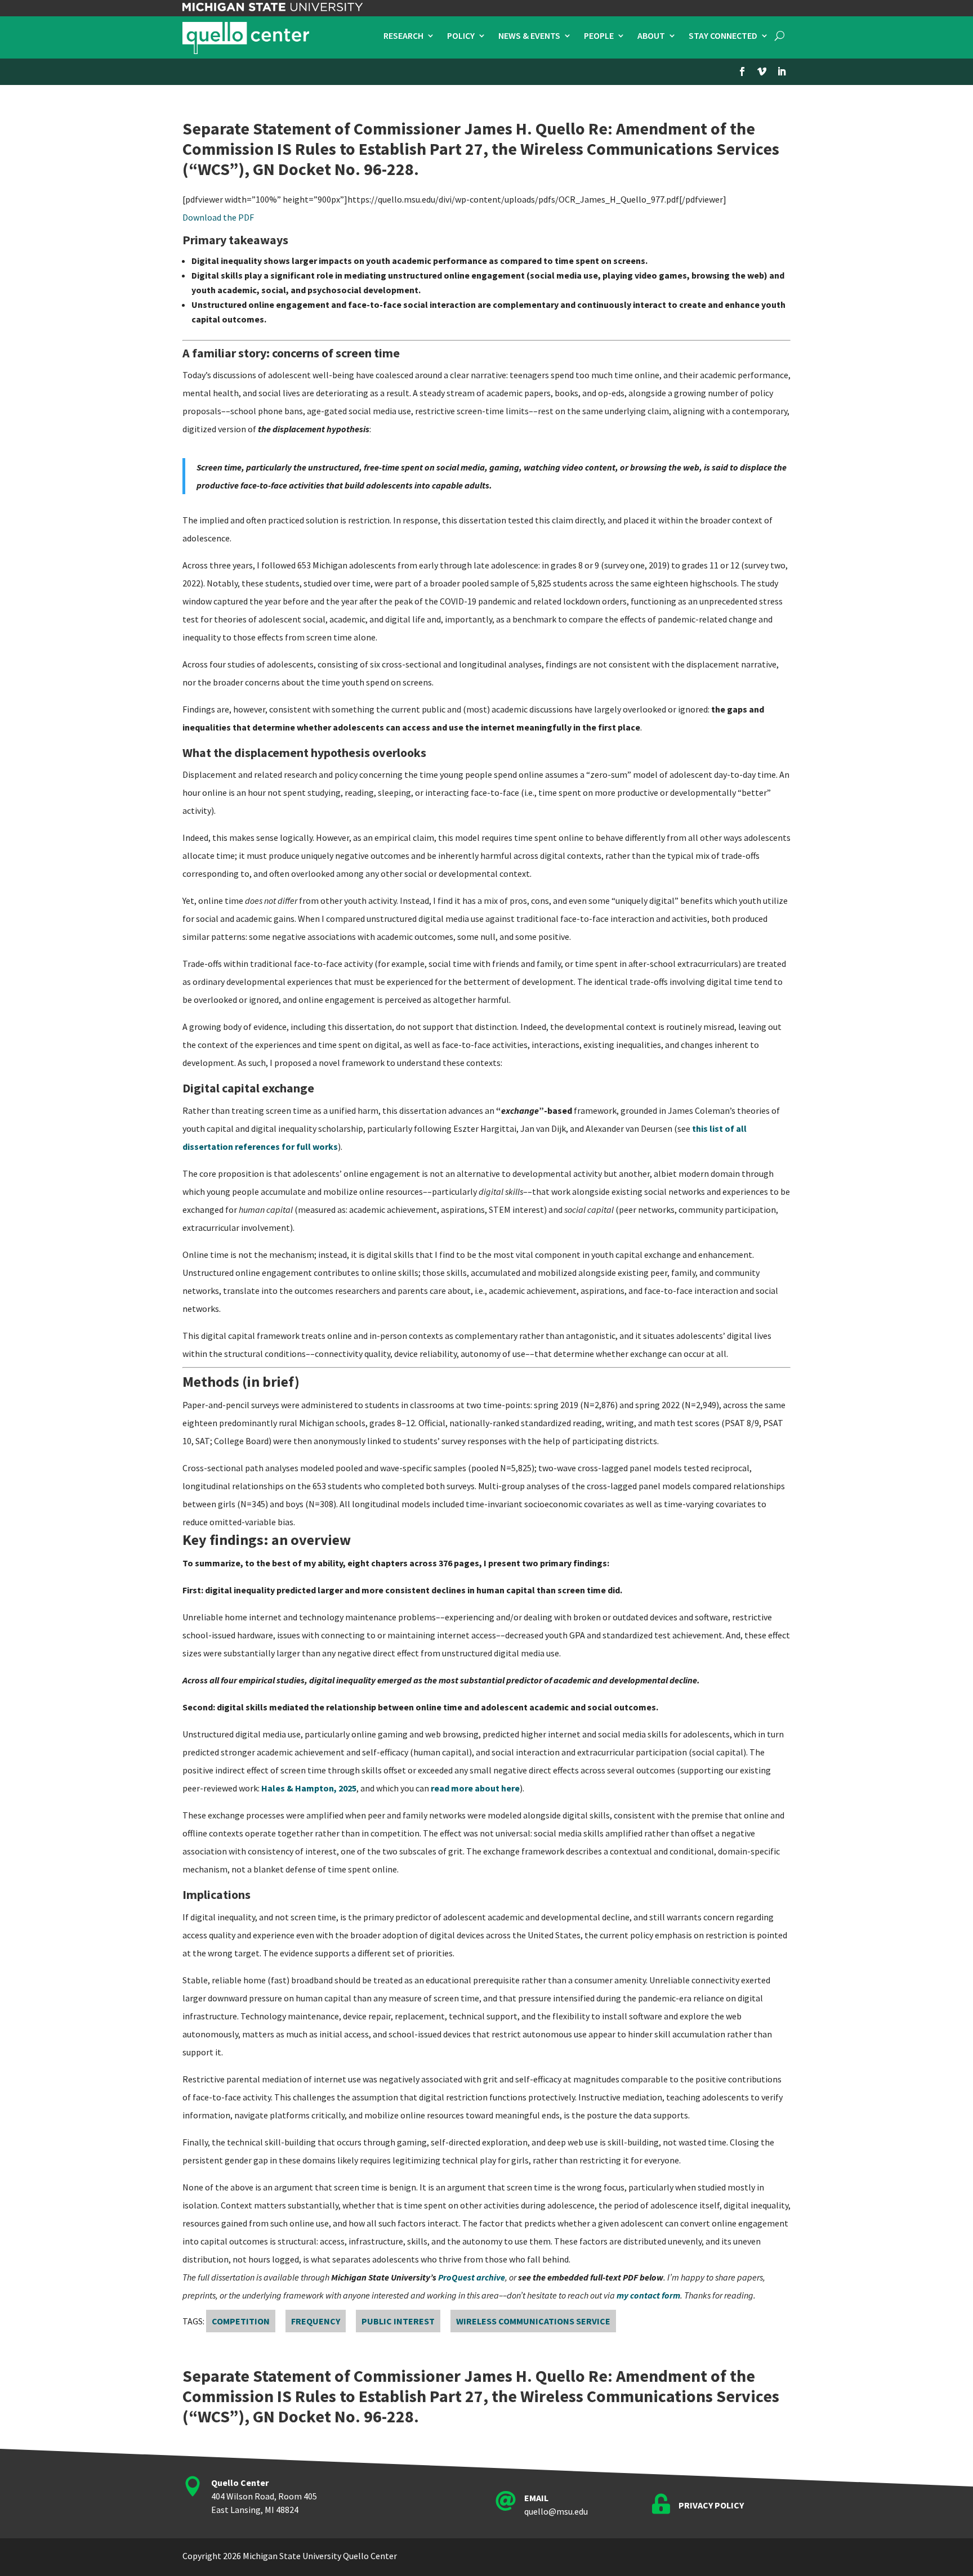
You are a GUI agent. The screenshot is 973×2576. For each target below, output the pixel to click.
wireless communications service (533, 2321)
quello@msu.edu (556, 2511)
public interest (398, 2321)
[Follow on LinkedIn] (782, 71)
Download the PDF (218, 217)
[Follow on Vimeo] (762, 71)
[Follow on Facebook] (742, 71)
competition (241, 2321)
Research (403, 36)
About (651, 36)
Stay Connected (723, 36)
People (599, 36)
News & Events (529, 36)
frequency (316, 2321)
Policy (461, 36)
